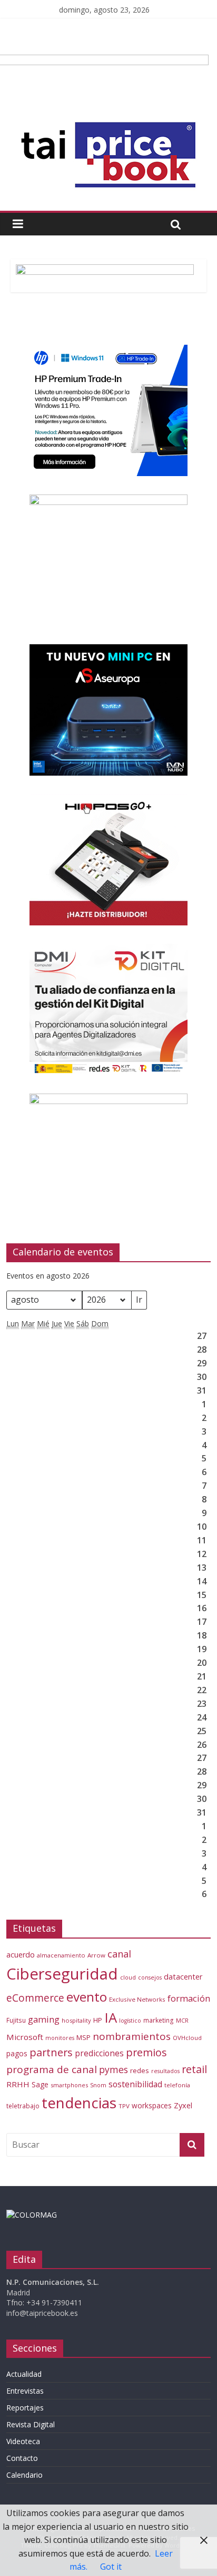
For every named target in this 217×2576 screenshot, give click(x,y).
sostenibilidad (135, 2084)
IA (111, 2017)
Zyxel (183, 2105)
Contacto (22, 2458)
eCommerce (35, 1998)
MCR (182, 2020)
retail (194, 2069)
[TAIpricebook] (32, 2215)
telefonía (177, 2085)
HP (98, 2020)
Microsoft (25, 2037)
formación (189, 1998)
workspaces (152, 2105)
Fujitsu (16, 2020)
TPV (124, 2106)
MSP (83, 2037)
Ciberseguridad (62, 1974)
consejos (150, 1977)
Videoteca (23, 2441)
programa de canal (52, 2069)
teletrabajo (23, 2106)
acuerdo (21, 1955)
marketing (159, 2020)
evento (87, 1997)
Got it (111, 2567)
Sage (40, 2084)
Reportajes (25, 2408)
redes (140, 2070)
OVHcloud (187, 2038)
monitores (60, 2038)
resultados (165, 2071)
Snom (98, 2085)
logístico (130, 2021)
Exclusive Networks (137, 1999)
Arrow (96, 1955)
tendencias (79, 2103)
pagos (17, 2053)
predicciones (99, 2053)
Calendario (24, 2475)
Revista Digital (31, 2424)
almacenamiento (61, 1955)
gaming (44, 2019)
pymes (114, 2069)
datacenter (183, 1977)
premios (146, 2052)
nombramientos (132, 2036)
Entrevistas (25, 2391)
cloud (128, 1977)
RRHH (18, 2084)
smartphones (69, 2085)
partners (51, 2052)
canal (119, 1954)
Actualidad (24, 2374)
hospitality (76, 2020)
